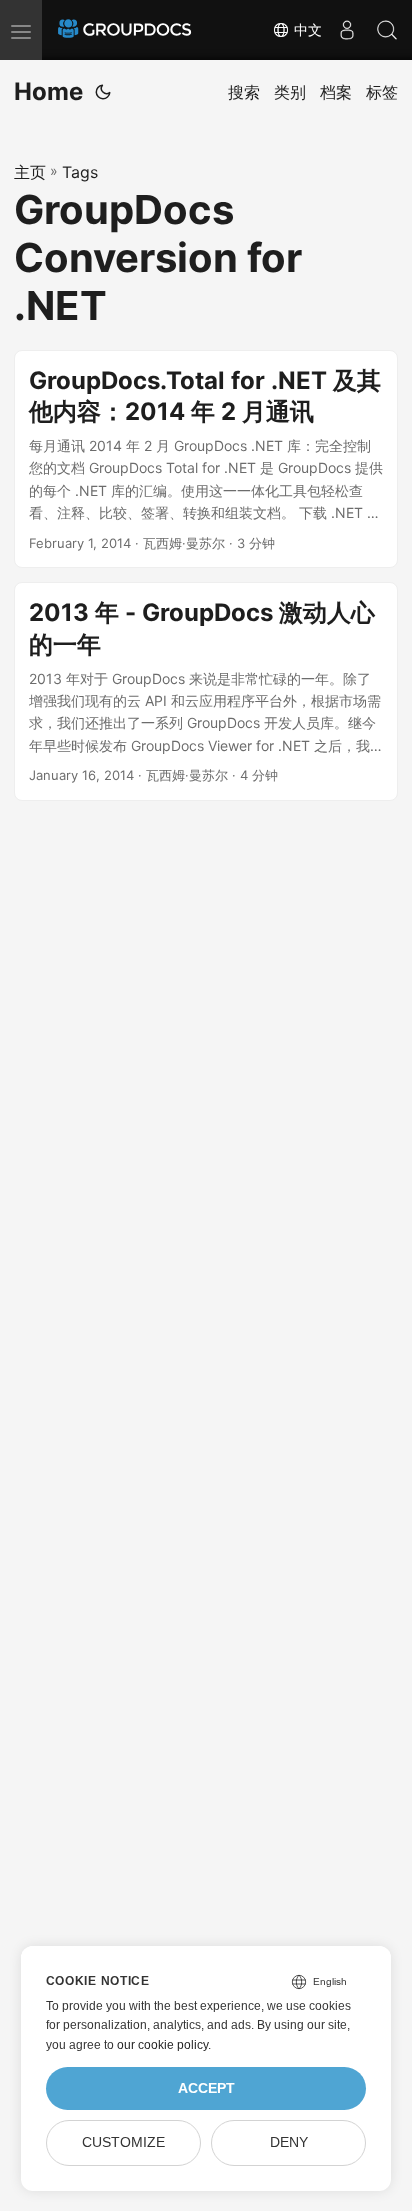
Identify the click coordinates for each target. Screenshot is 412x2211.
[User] (347, 30)
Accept (206, 2088)
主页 (30, 172)
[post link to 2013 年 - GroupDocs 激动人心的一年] (206, 691)
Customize (123, 2142)
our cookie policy (162, 2045)
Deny (289, 2142)
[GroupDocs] (124, 30)
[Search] (387, 30)
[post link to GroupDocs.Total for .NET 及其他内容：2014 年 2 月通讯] (206, 459)
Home (48, 91)
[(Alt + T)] (103, 92)
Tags (80, 172)
